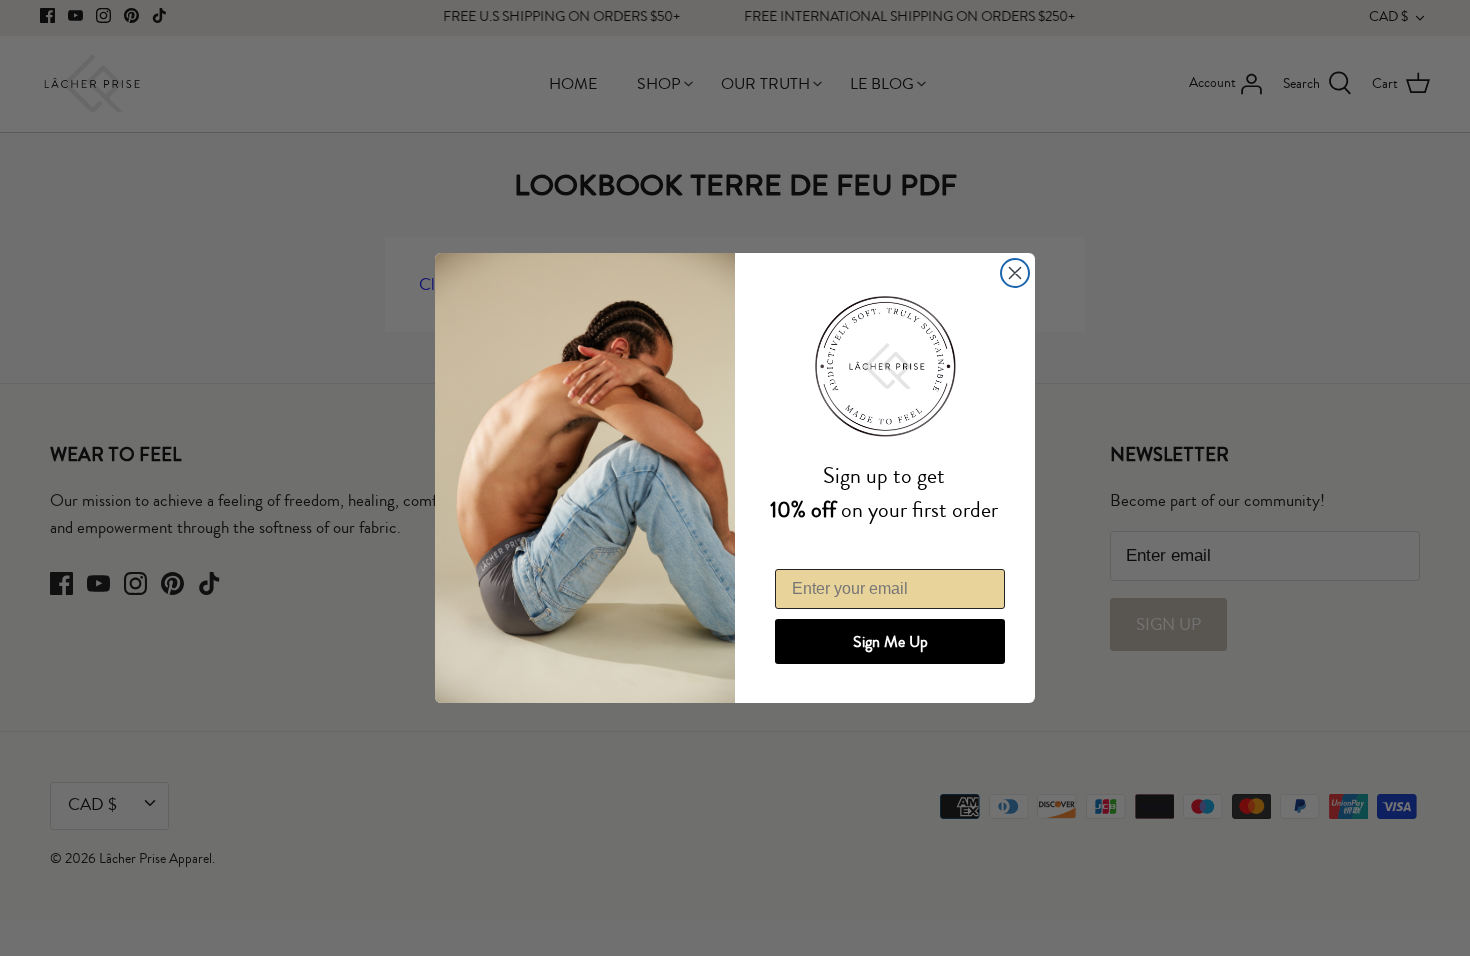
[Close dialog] (1015, 273)
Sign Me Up (890, 642)
